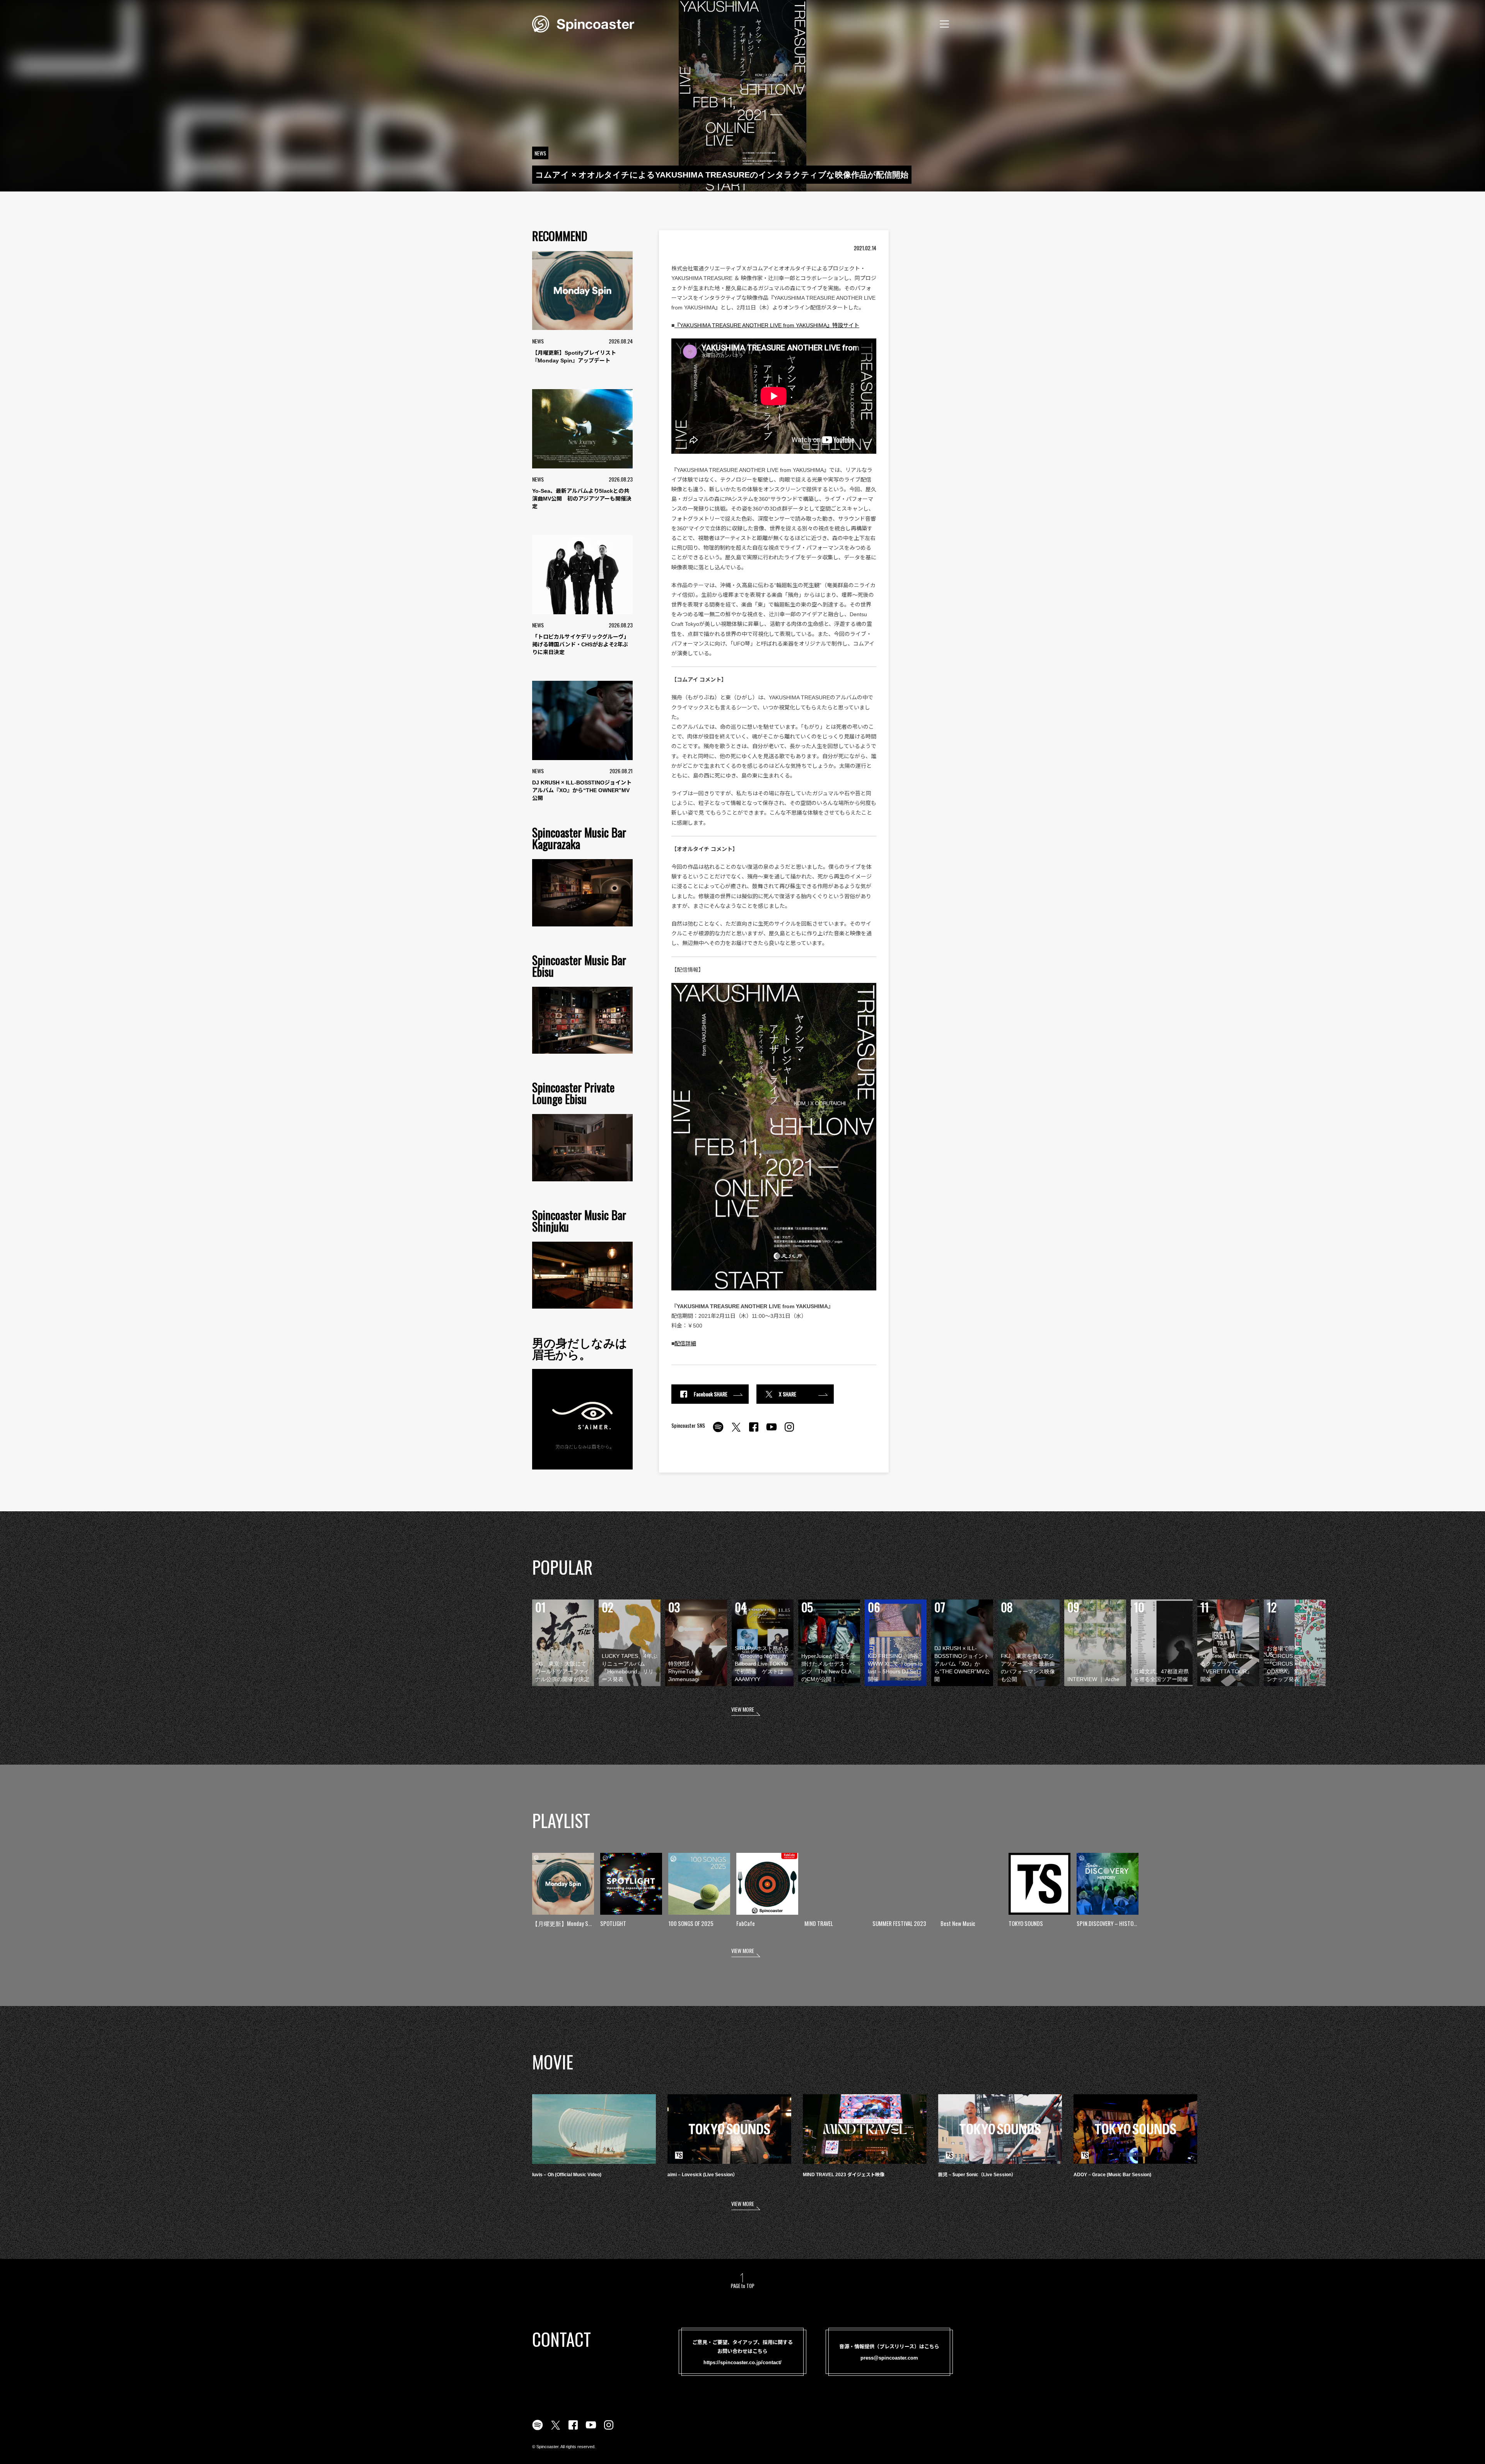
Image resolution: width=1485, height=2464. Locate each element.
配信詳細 (685, 1343)
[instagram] (789, 1431)
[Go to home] (583, 23)
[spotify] (718, 1431)
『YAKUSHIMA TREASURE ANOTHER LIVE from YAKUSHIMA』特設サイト (767, 325)
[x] (736, 1431)
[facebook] (754, 1431)
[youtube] (772, 1431)
